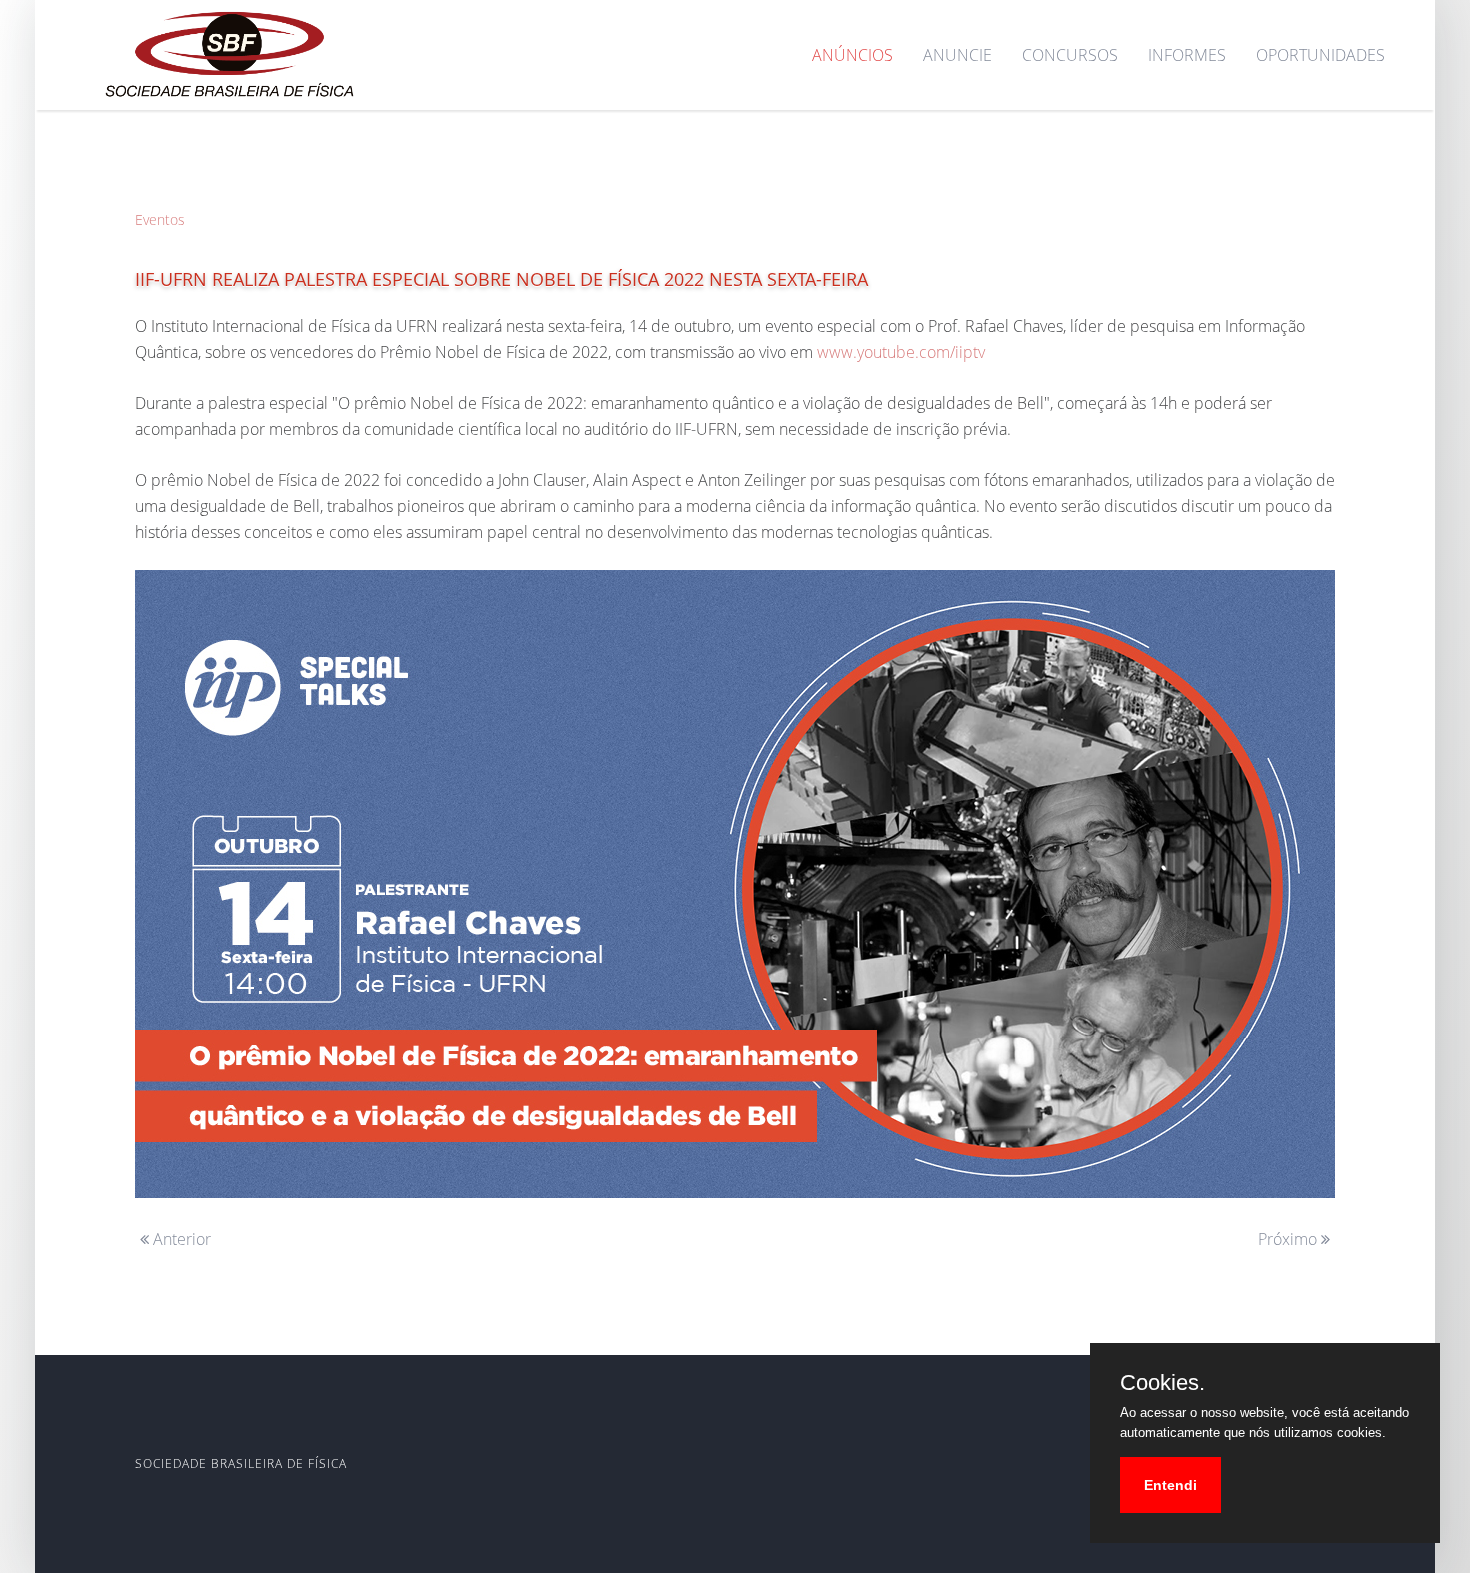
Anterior (180, 1239)
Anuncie (957, 55)
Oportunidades (1320, 55)
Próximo (1289, 1239)
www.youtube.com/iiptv (901, 352)
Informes (1187, 55)
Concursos (1070, 55)
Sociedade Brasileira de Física (241, 1463)
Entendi (1170, 1485)
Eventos (160, 219)
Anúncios (852, 55)
